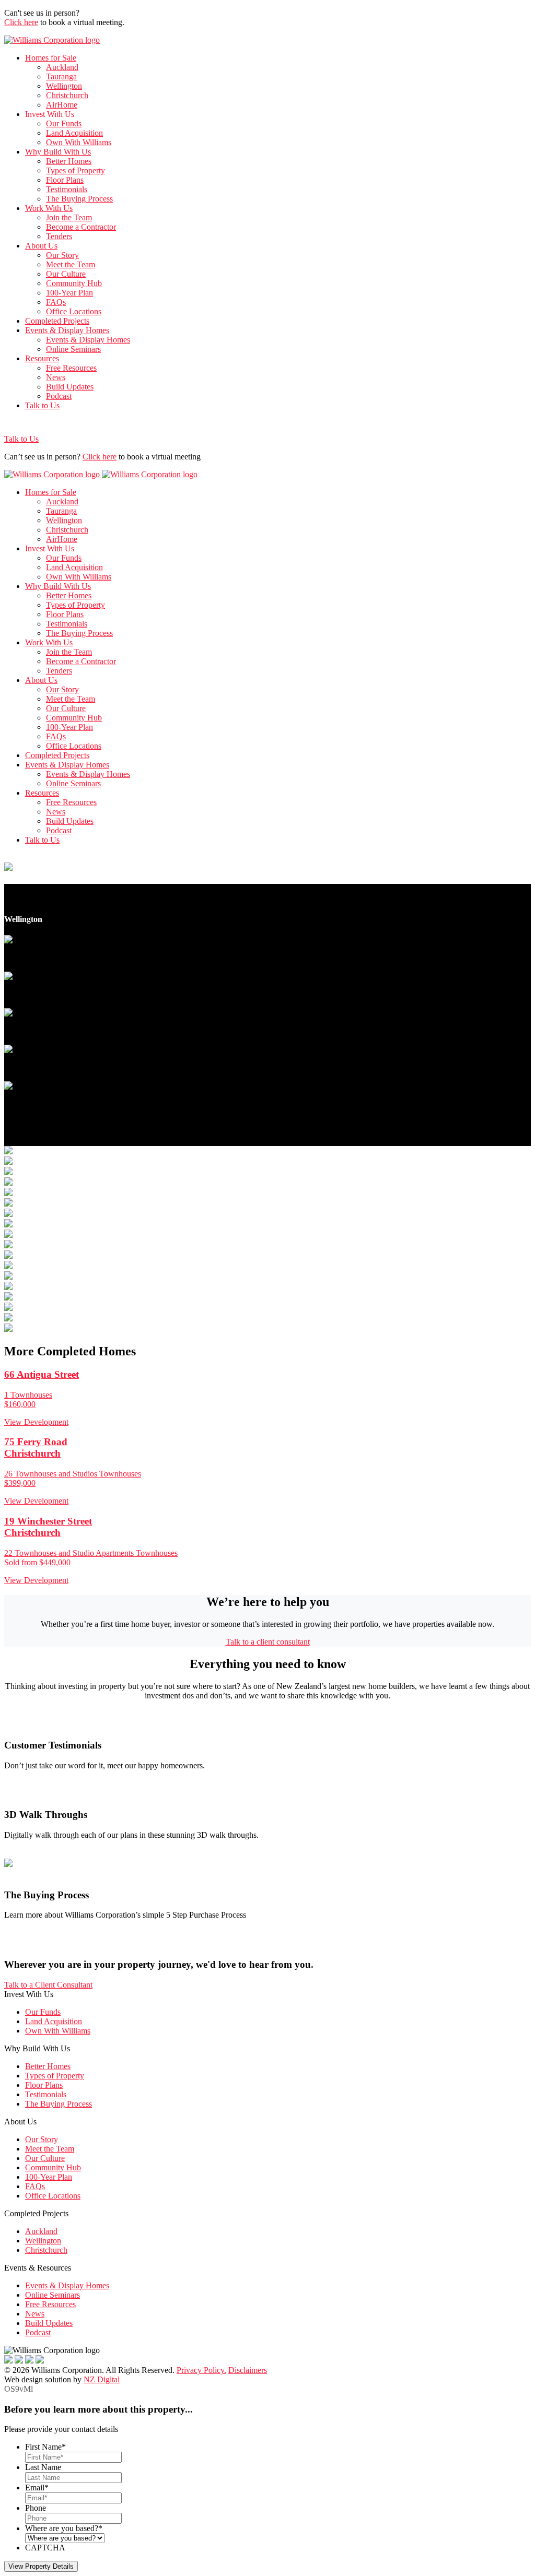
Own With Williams (79, 142)
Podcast (59, 396)
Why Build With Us (58, 152)
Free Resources (71, 368)
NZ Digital (102, 2379)
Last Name (43, 2467)
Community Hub (74, 283)
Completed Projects (57, 321)
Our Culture (66, 274)
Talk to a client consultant (268, 1642)
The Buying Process (79, 199)
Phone (36, 2508)
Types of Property (75, 170)
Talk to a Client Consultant (48, 1985)
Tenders (59, 236)
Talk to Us (42, 405)
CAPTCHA (45, 2548)
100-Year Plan (69, 293)
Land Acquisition (74, 133)
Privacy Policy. (201, 2370)
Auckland (62, 67)
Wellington (64, 86)
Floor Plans (65, 180)
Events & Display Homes (67, 330)
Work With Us (49, 208)
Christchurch (67, 95)
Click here (21, 22)
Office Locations (74, 311)
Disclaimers (248, 2370)
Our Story (62, 255)
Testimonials (67, 189)
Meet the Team (71, 264)
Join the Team (69, 217)
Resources (42, 358)
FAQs (56, 302)
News (56, 377)
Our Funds (64, 123)
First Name (45, 2447)
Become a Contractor (81, 227)
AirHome (62, 105)
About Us (41, 246)
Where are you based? (64, 2528)
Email (37, 2488)
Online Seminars (73, 349)
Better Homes (69, 161)
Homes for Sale (51, 58)
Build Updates (70, 387)
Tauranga (61, 76)
